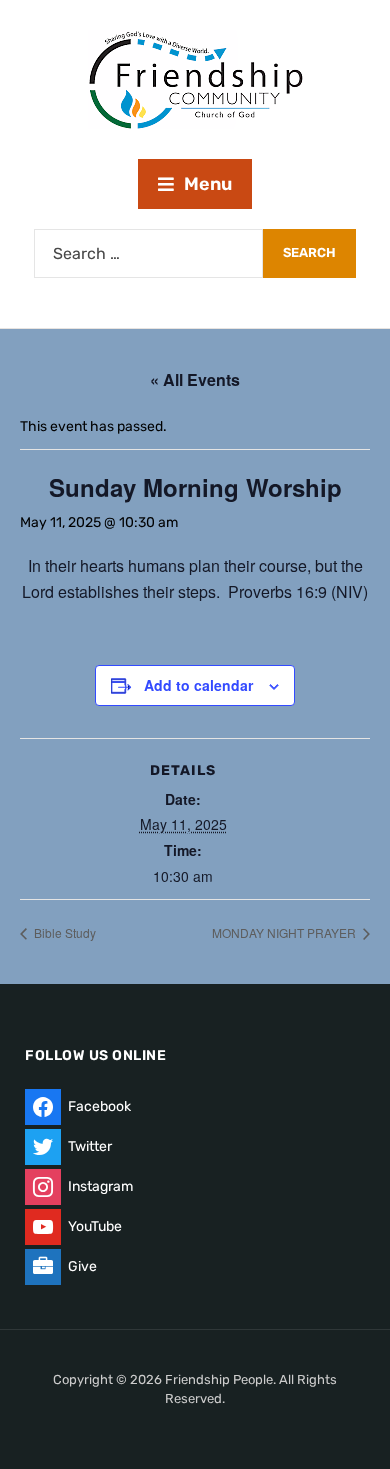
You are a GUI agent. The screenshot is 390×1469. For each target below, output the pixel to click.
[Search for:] (148, 253)
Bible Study (63, 932)
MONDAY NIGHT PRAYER (285, 932)
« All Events (195, 379)
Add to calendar (198, 685)
